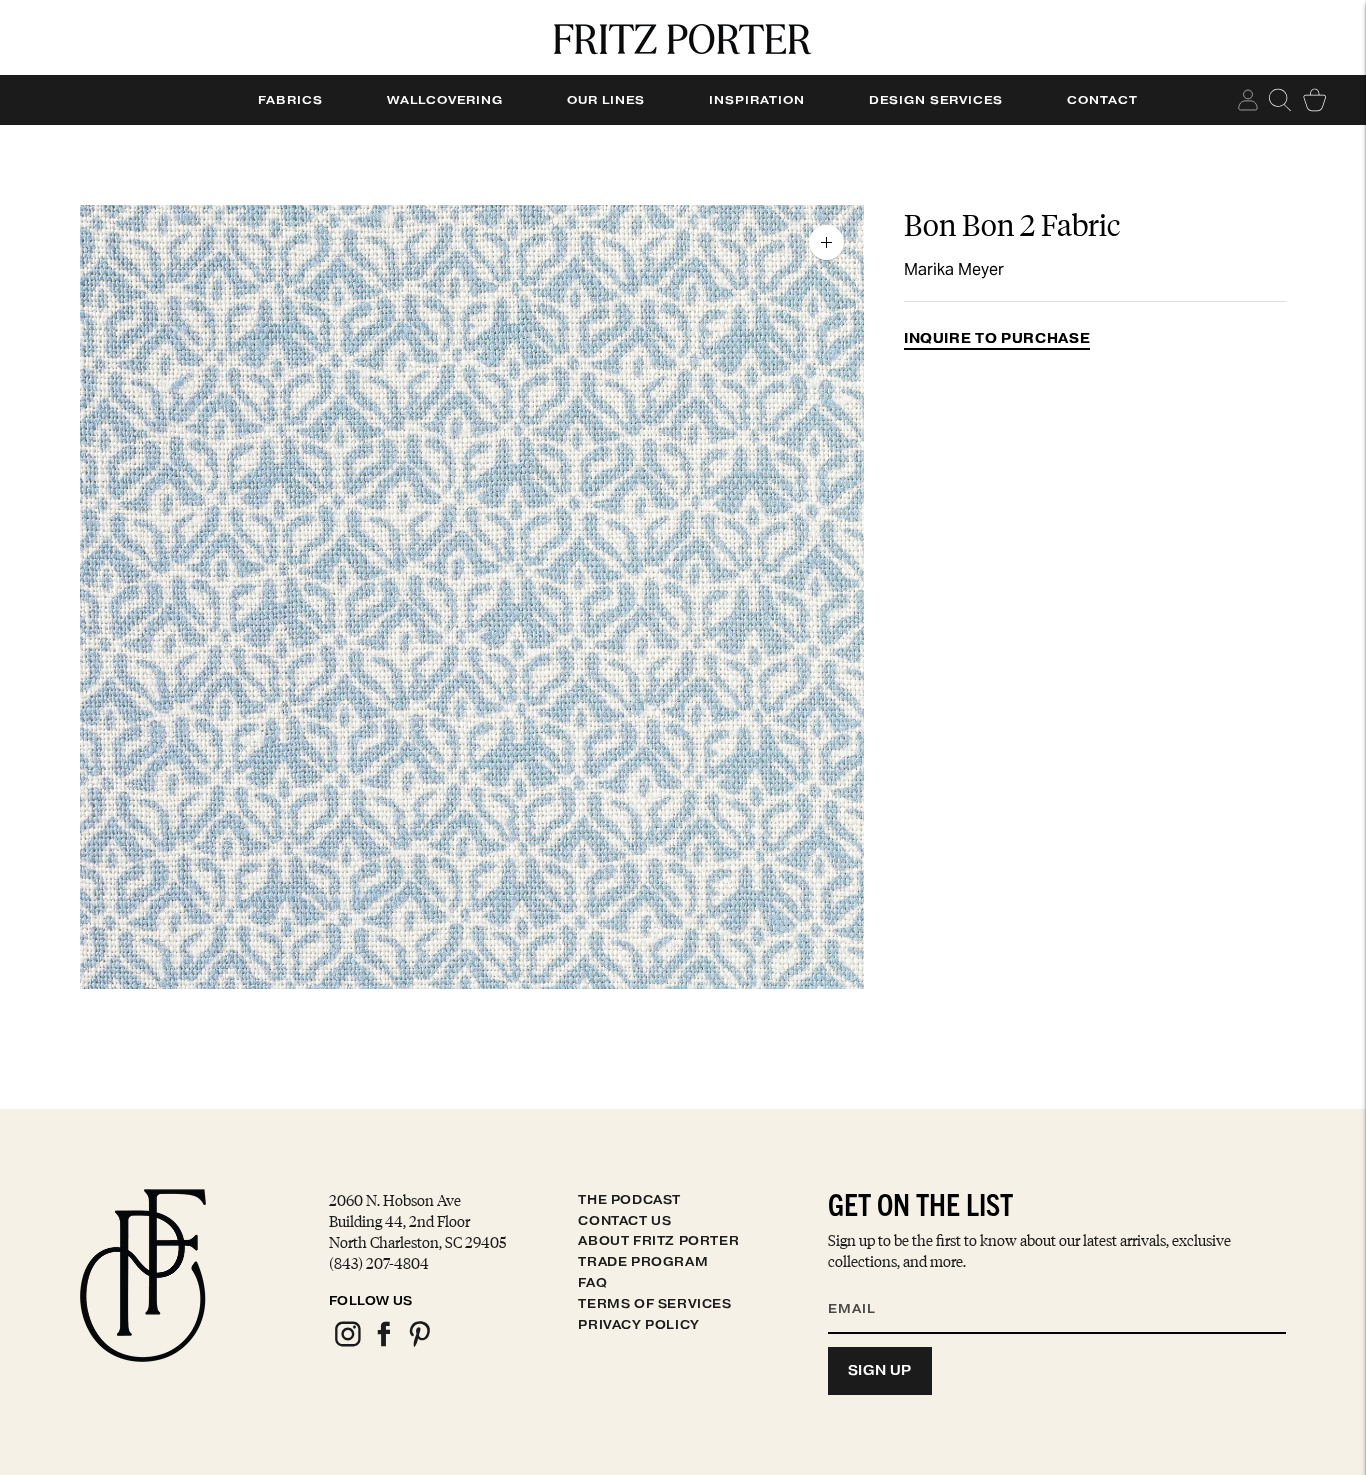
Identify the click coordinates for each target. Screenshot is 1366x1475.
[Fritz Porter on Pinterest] (419, 1343)
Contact (1102, 100)
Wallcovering (445, 100)
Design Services (936, 100)
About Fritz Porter (658, 1240)
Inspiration (757, 100)
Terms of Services (654, 1303)
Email (865, 1285)
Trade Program (643, 1261)
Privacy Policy (638, 1324)
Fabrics (290, 100)
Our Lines (606, 100)
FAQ (592, 1282)
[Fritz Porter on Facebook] (383, 1343)
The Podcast (629, 1199)
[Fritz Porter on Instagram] (347, 1343)
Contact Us (624, 1220)
